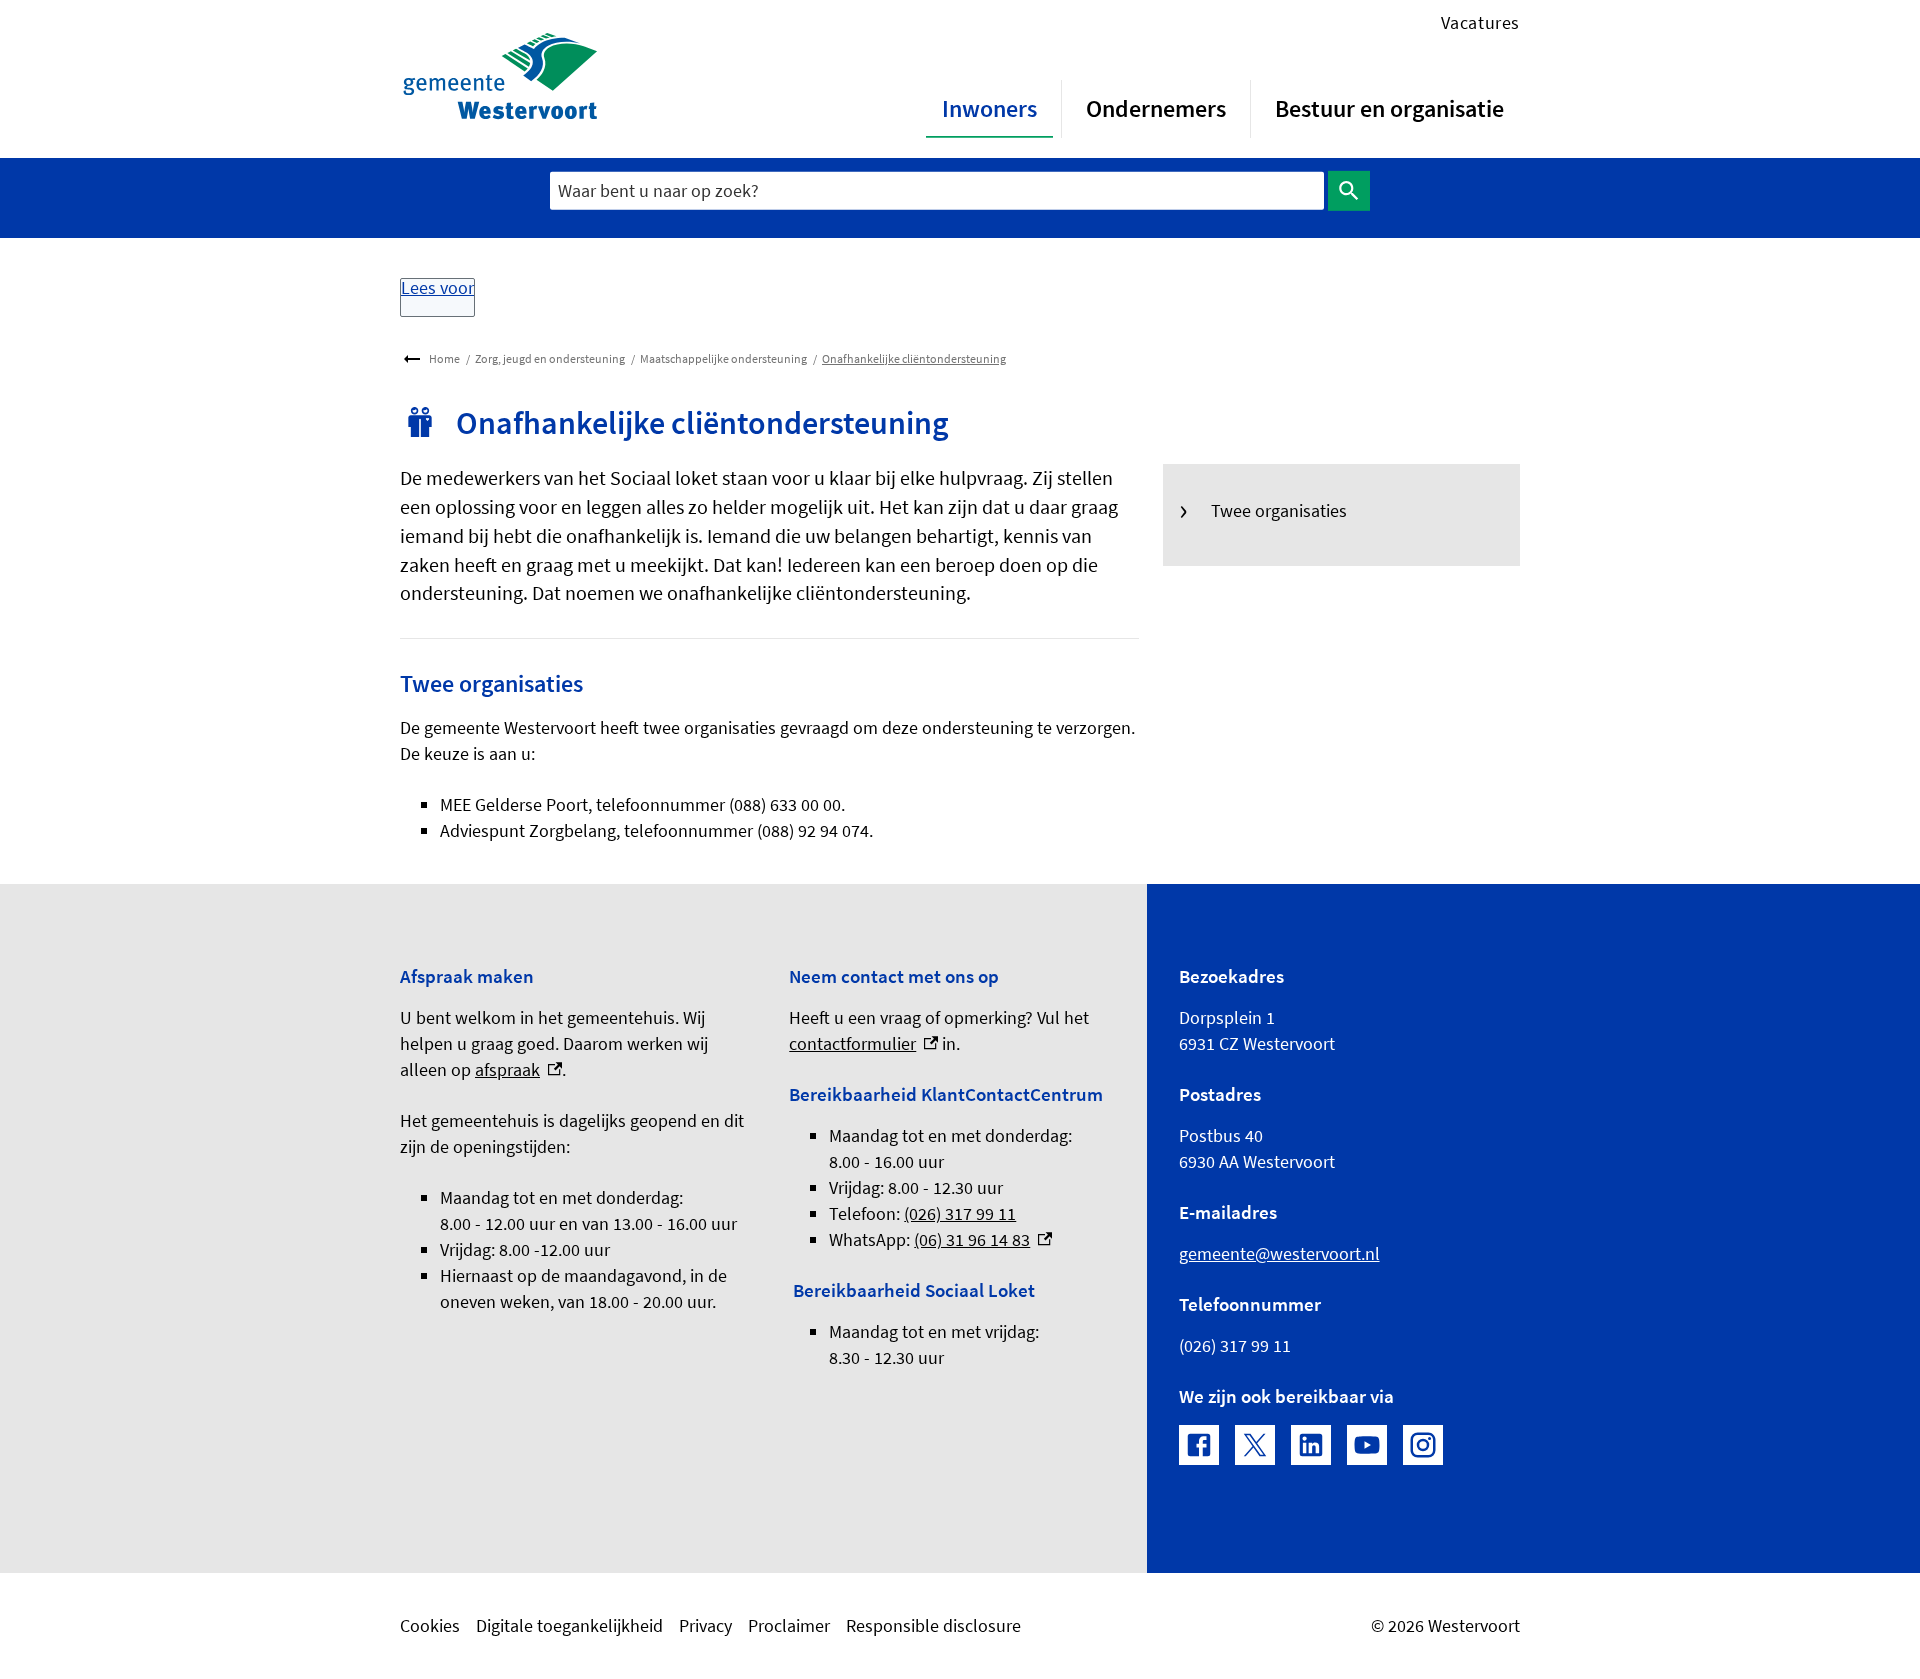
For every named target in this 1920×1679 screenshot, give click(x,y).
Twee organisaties (1279, 510)
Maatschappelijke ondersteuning (723, 358)
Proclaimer (789, 1625)
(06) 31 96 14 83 (983, 1239)
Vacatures (1480, 22)
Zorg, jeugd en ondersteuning (550, 358)
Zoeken (1349, 191)
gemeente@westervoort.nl (1279, 1253)
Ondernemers (1156, 108)
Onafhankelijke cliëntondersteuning (914, 358)
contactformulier (863, 1043)
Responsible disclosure (933, 1625)
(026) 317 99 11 (960, 1213)
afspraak (518, 1069)
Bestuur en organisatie (1389, 108)
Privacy (705, 1625)
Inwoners (989, 108)
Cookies (430, 1625)
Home (444, 358)
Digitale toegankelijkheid (569, 1625)
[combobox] (937, 190)
